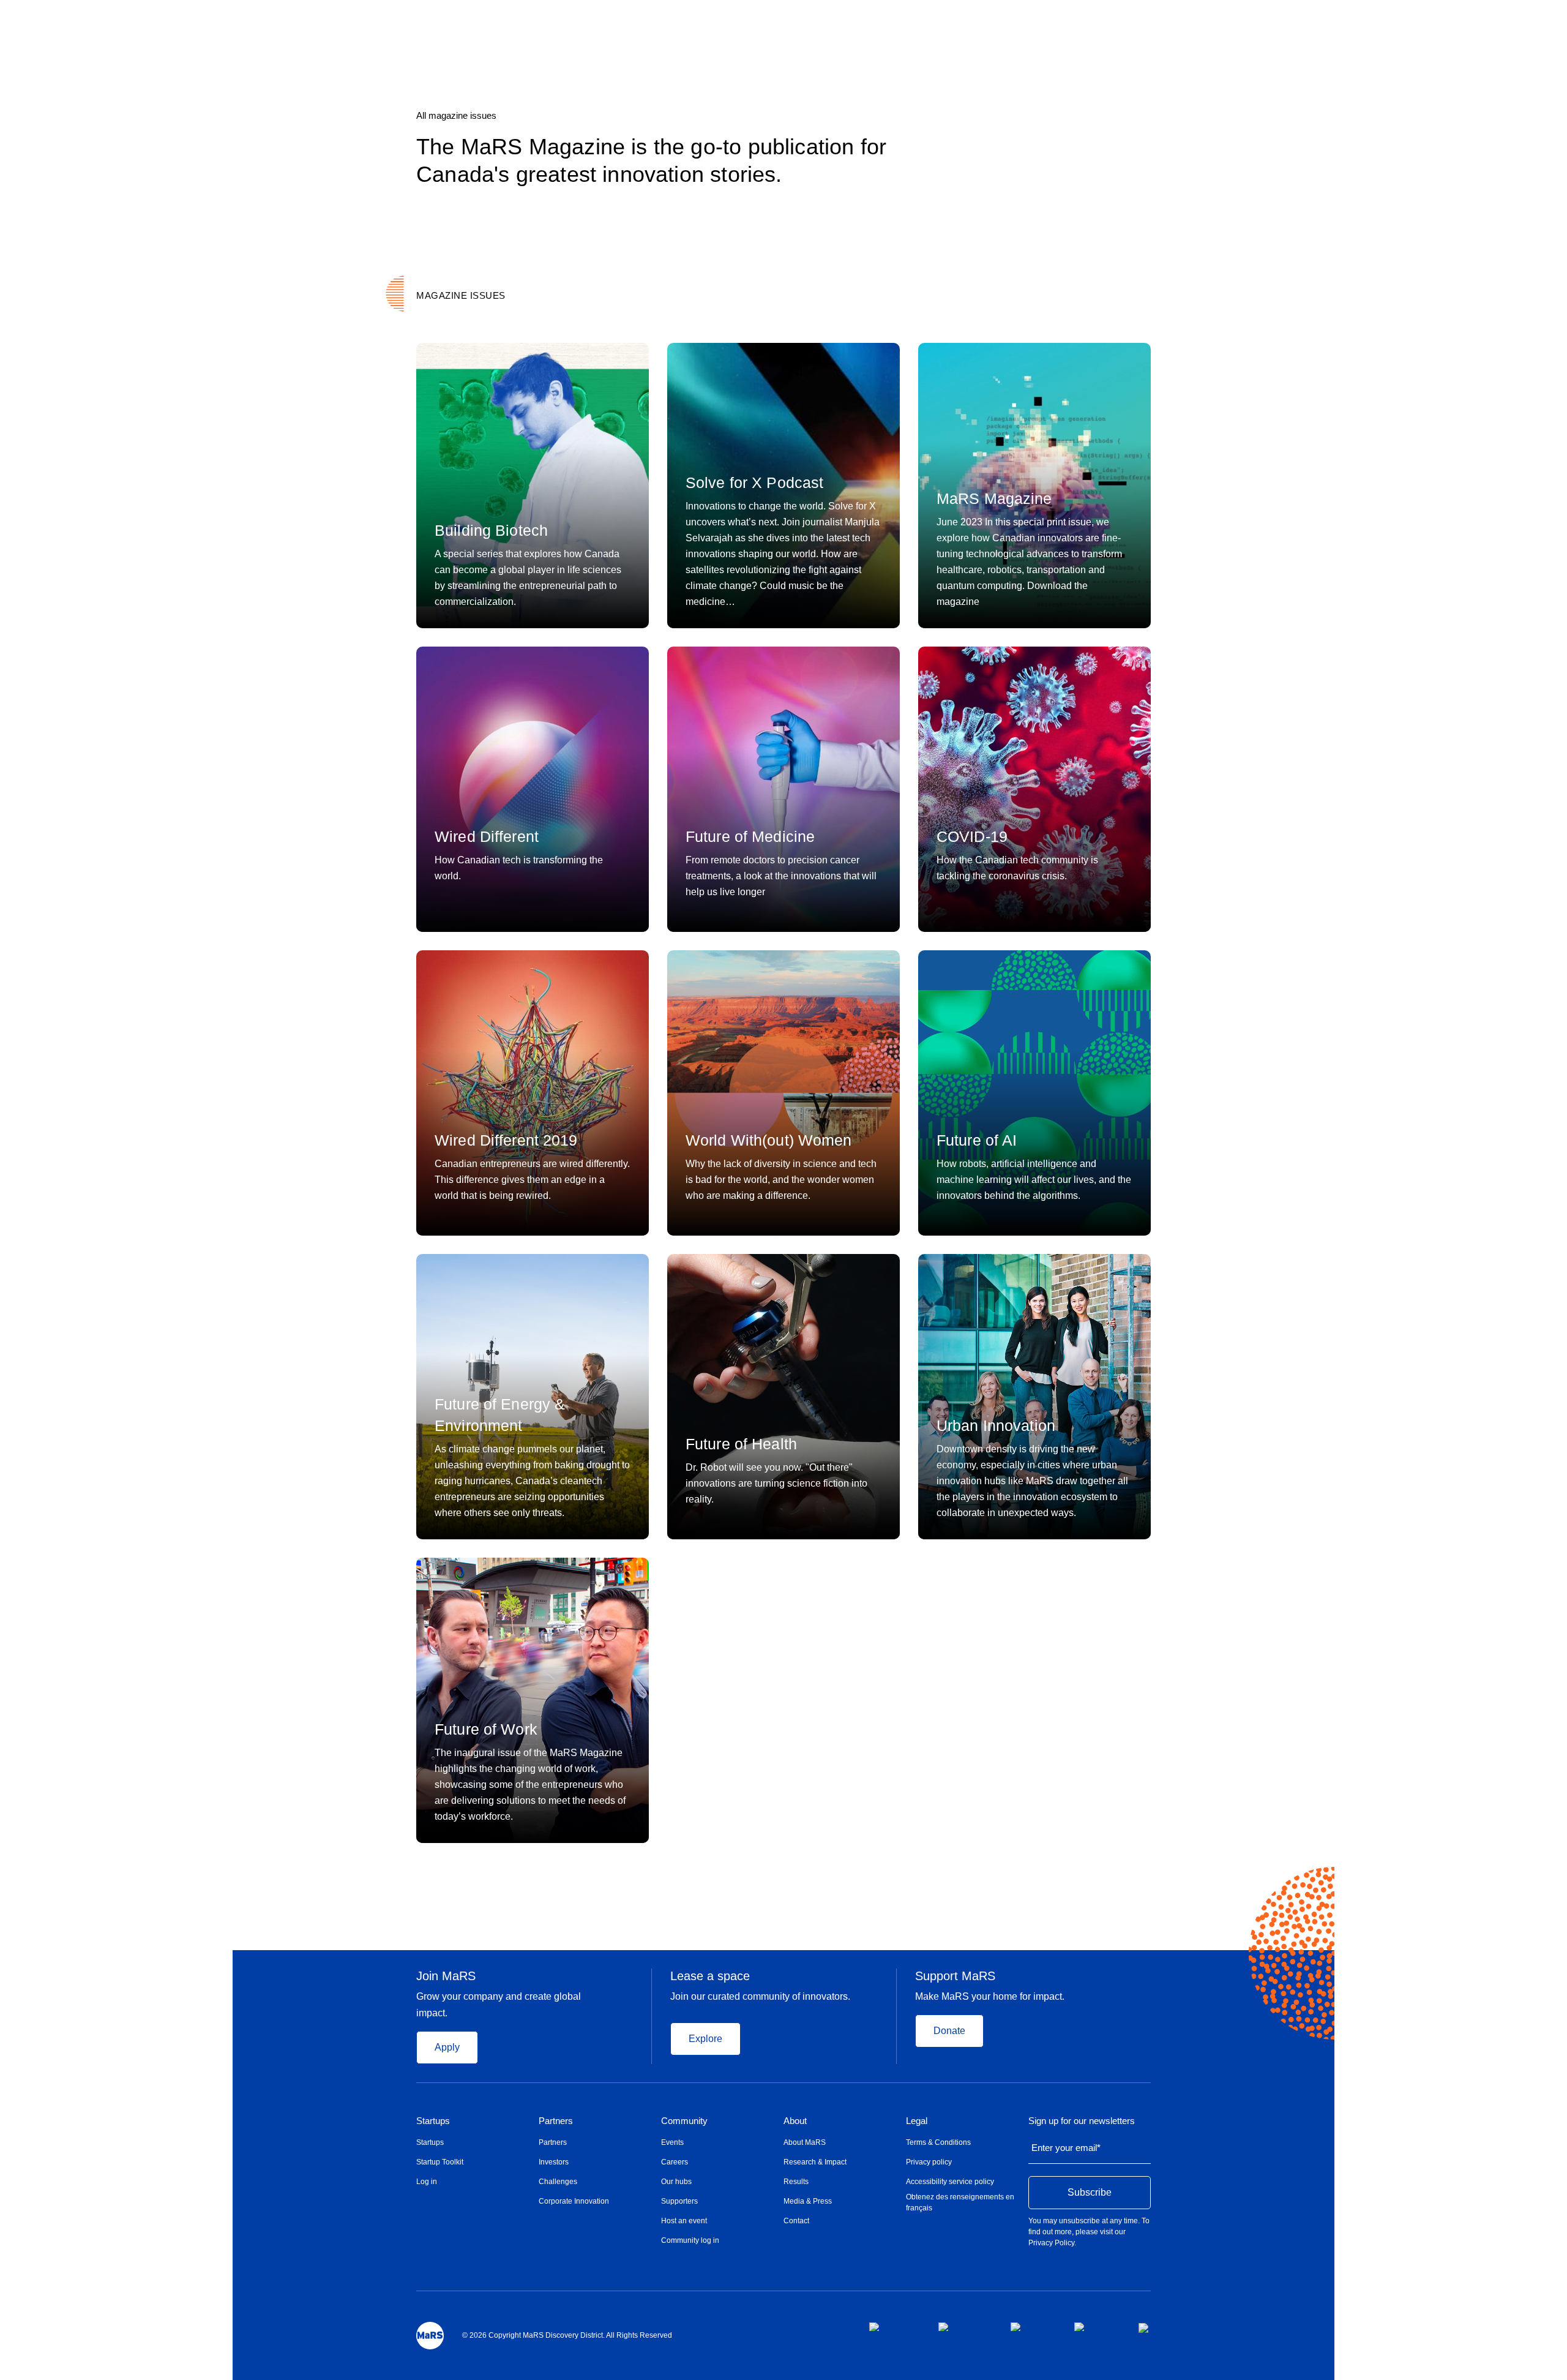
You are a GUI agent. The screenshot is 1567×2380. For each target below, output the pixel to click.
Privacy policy (929, 2162)
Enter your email (1066, 2148)
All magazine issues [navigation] (456, 115)
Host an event (684, 2221)
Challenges (558, 2182)
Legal (917, 2121)
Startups (433, 2121)
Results (796, 2182)
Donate (949, 2031)
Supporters (679, 2201)
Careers (675, 2162)
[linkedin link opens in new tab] (1033, 2327)
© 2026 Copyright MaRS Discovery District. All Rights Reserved (567, 2335)
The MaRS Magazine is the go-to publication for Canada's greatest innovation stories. (651, 160)
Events (672, 2142)
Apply (447, 2047)
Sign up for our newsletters (1082, 2121)
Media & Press (808, 2201)
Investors (554, 2162)
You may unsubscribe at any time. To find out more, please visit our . (1089, 2232)
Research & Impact (815, 2162)
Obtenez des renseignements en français (960, 2202)
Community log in (690, 2240)
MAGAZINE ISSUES (461, 295)
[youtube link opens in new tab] (1097, 2327)
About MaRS (805, 2142)
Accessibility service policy (950, 2182)
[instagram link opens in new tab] (965, 2327)
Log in (427, 2182)
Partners (556, 2121)
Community (684, 2121)
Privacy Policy (1051, 2243)
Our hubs (676, 2182)
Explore (705, 2039)
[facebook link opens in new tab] (894, 2327)
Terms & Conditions (938, 2142)
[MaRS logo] (430, 2336)
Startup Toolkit (440, 2162)
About (795, 2121)
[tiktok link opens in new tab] (1145, 2328)
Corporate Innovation (574, 2201)
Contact (796, 2221)
